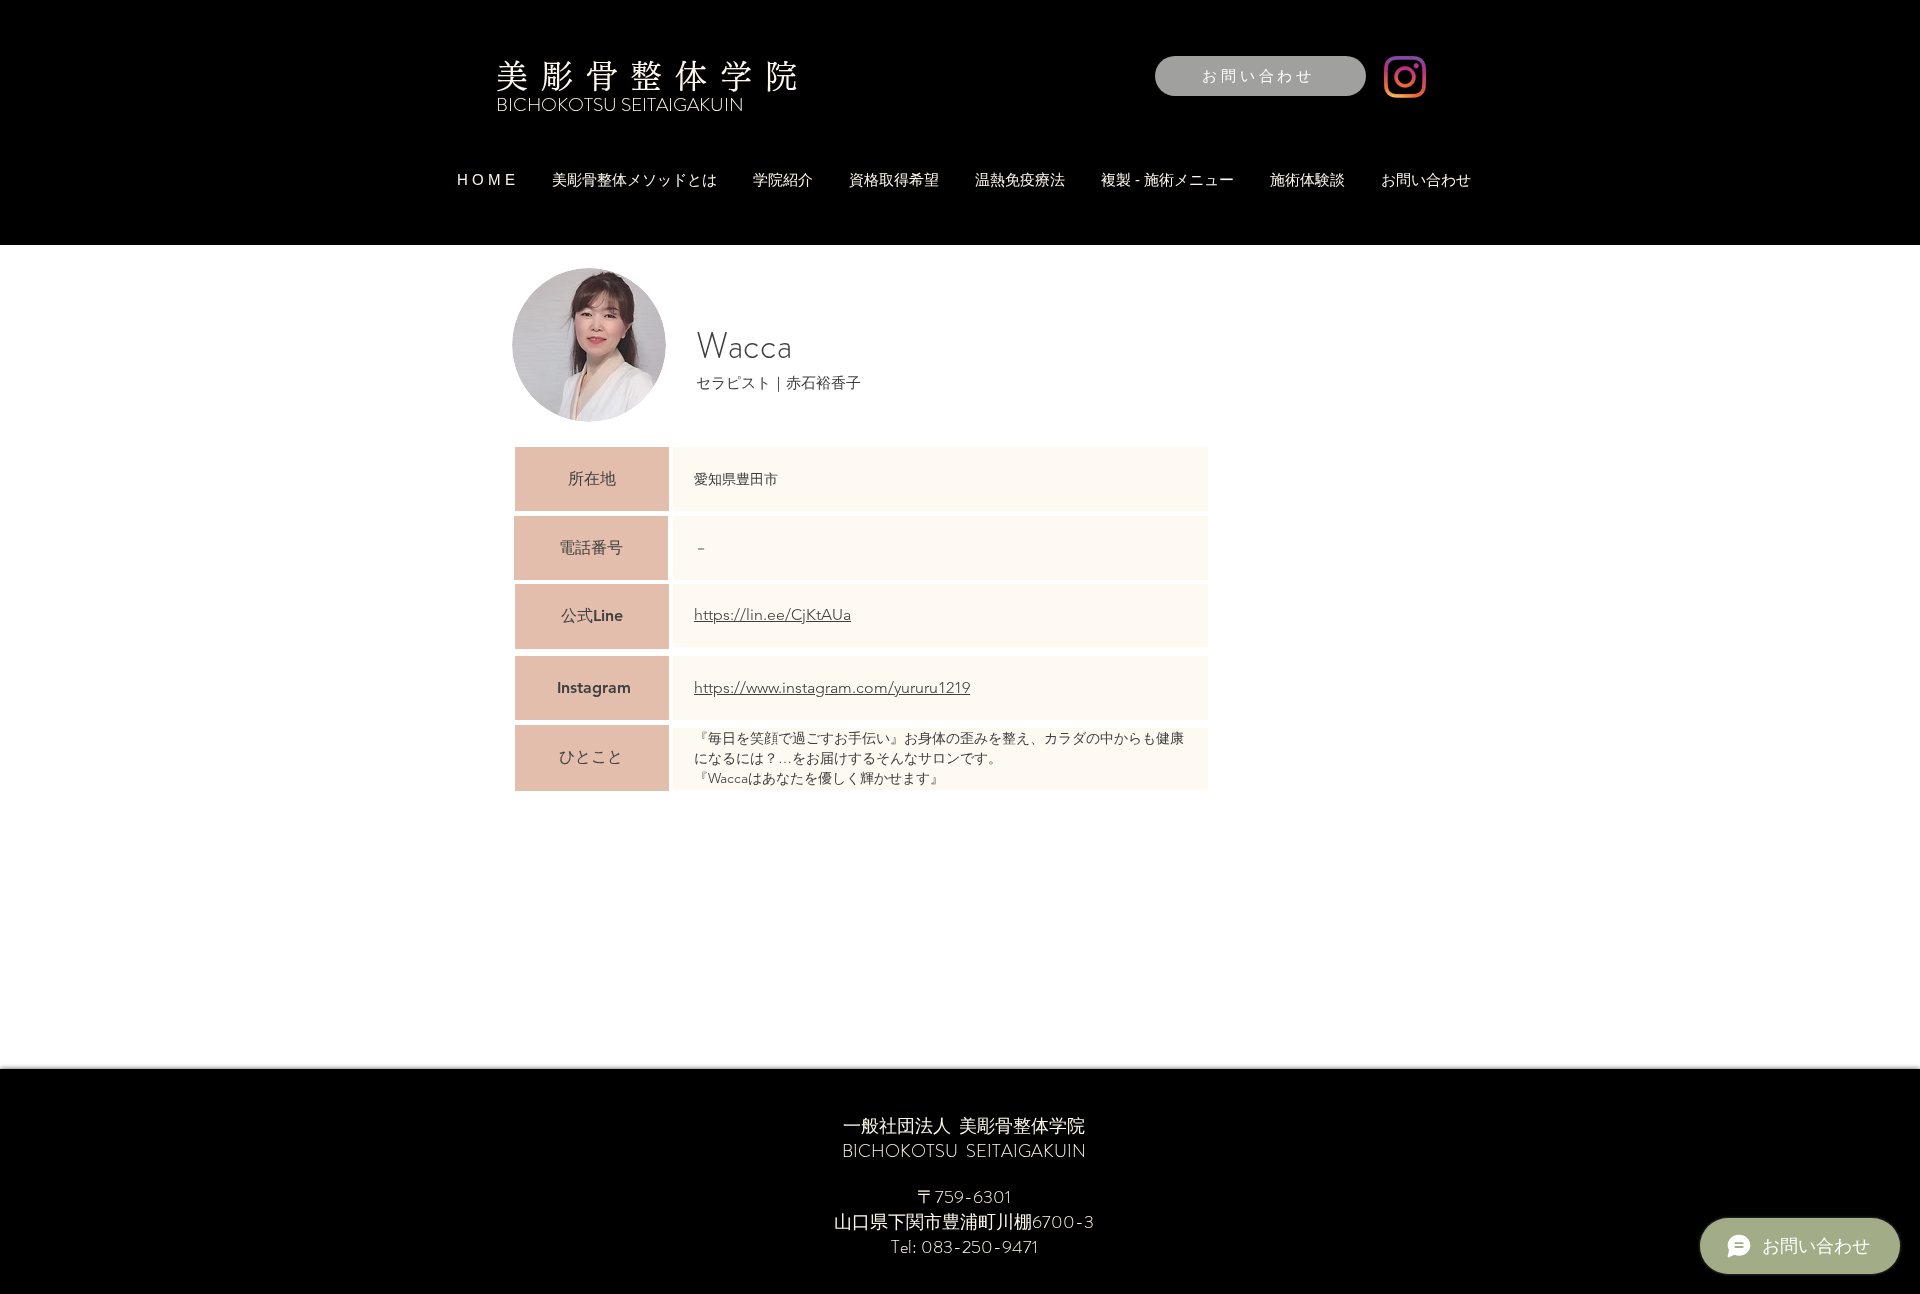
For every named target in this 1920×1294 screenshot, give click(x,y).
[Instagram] (1405, 77)
